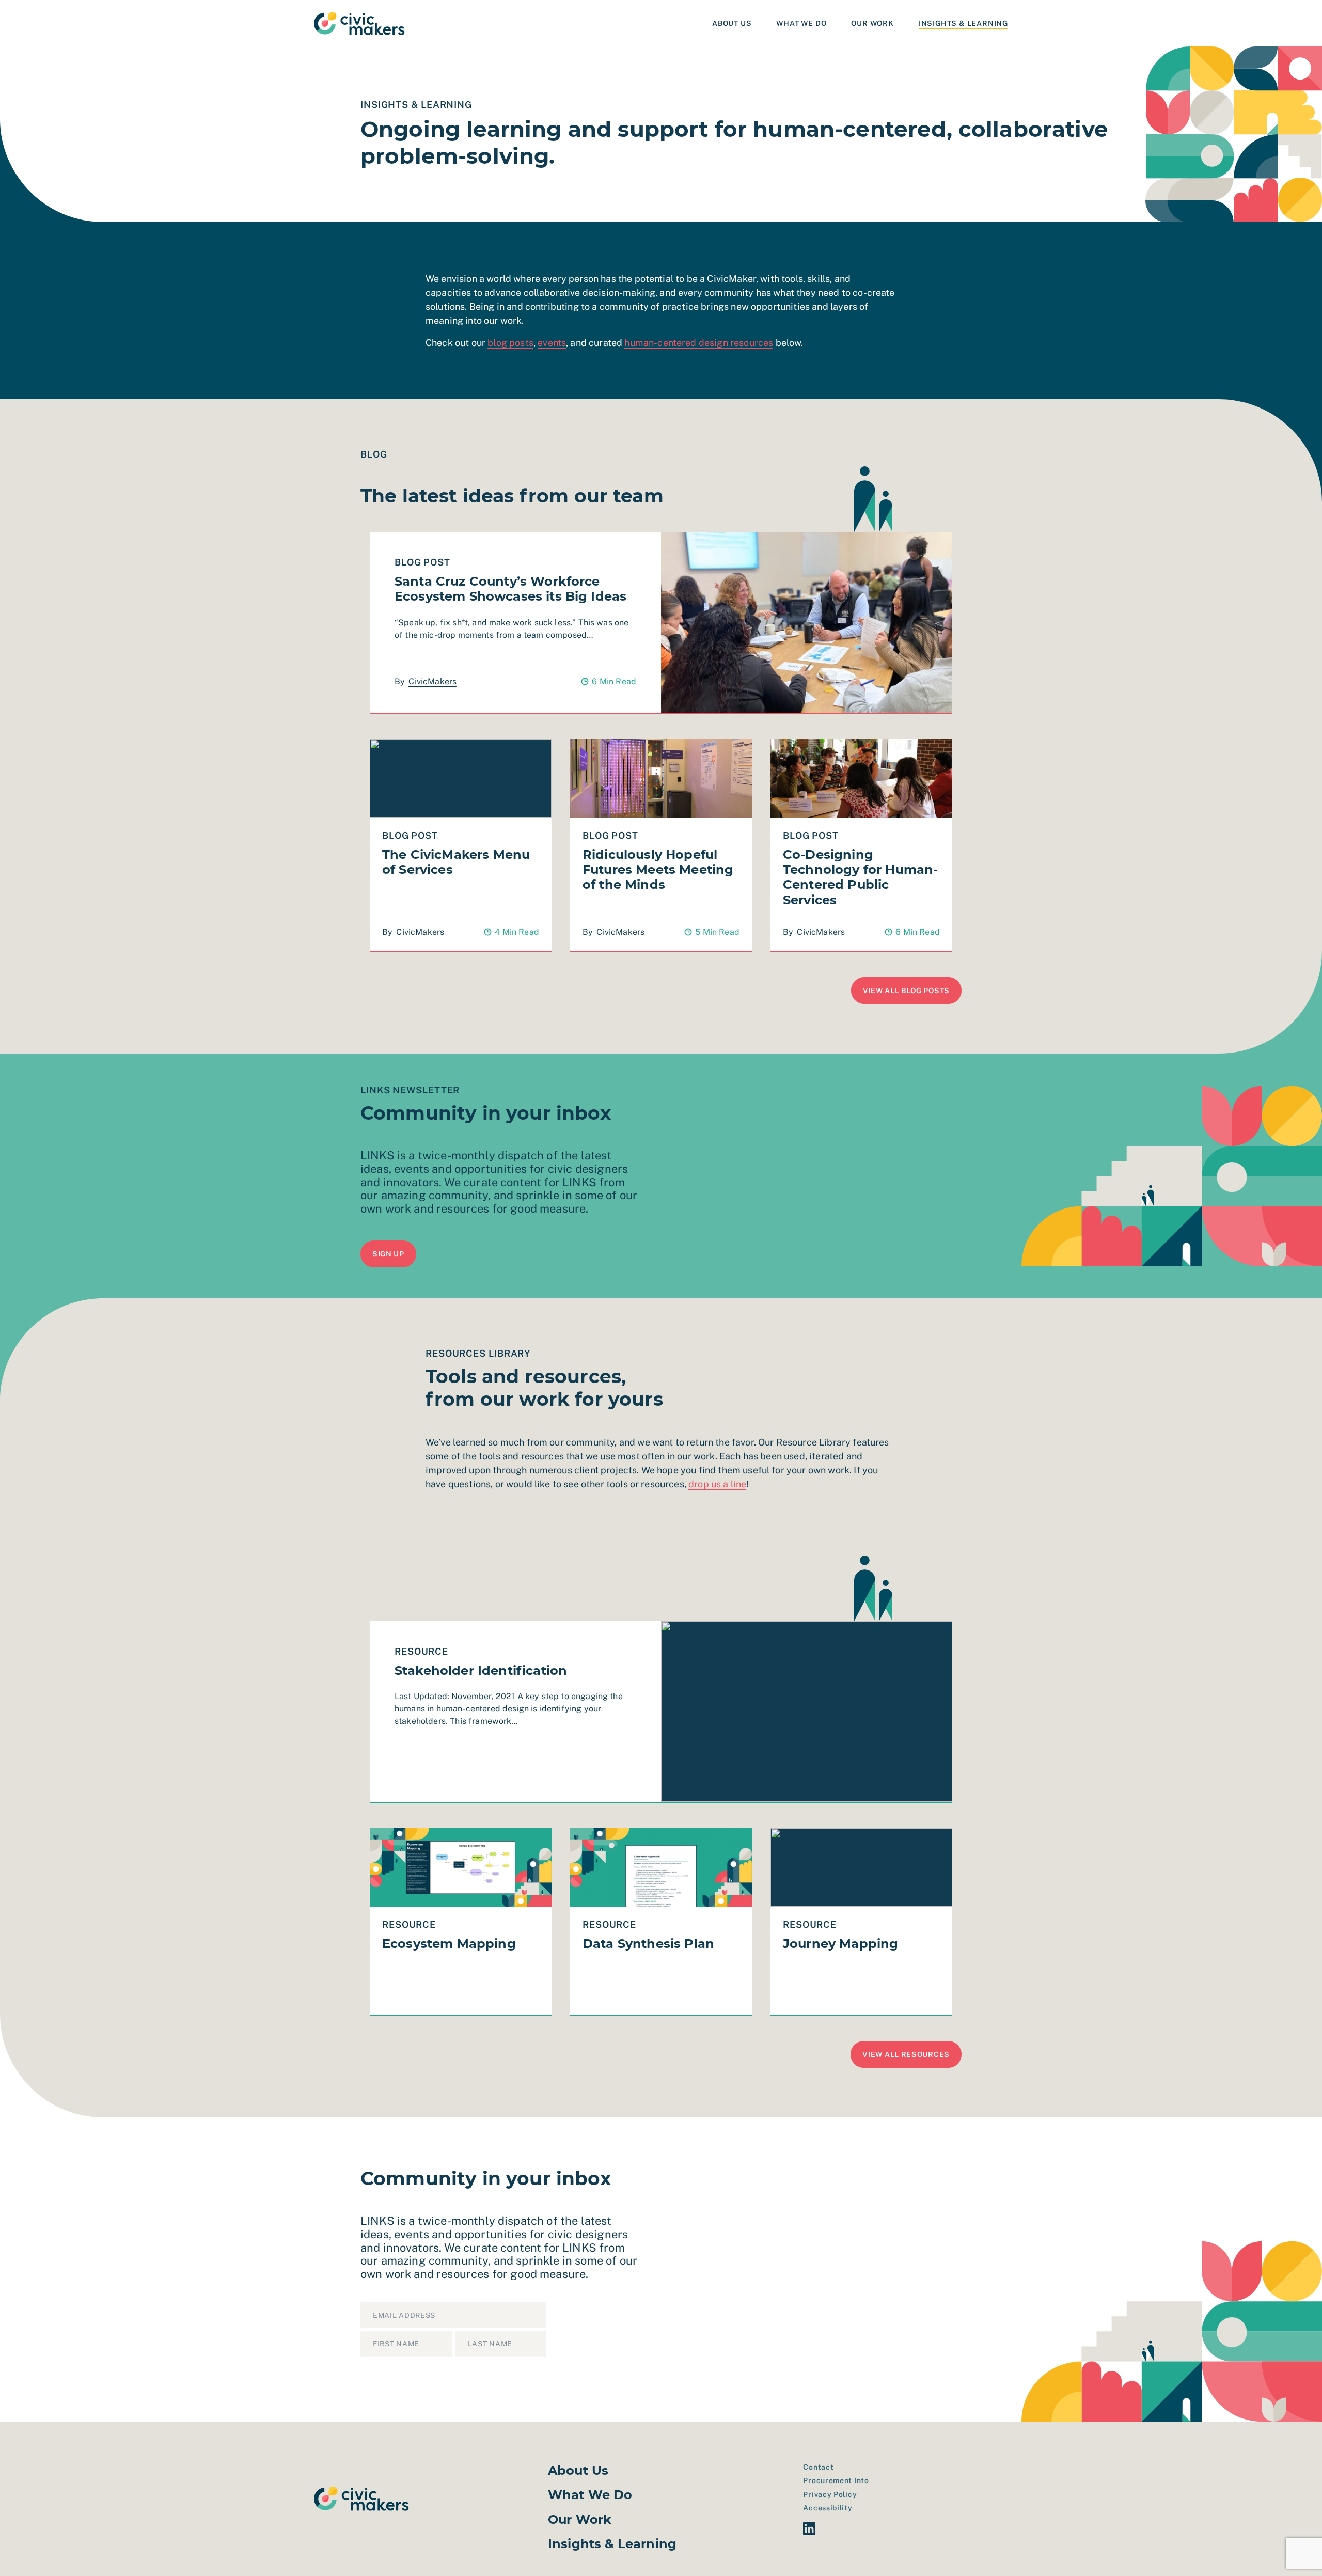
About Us (732, 23)
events (552, 343)
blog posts (510, 343)
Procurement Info (836, 2480)
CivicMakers (432, 681)
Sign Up (587, 2346)
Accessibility (828, 2508)
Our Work (872, 23)
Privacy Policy (830, 2494)
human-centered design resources (699, 343)
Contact (818, 2467)
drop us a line (717, 1484)
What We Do (801, 23)
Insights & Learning (963, 23)
